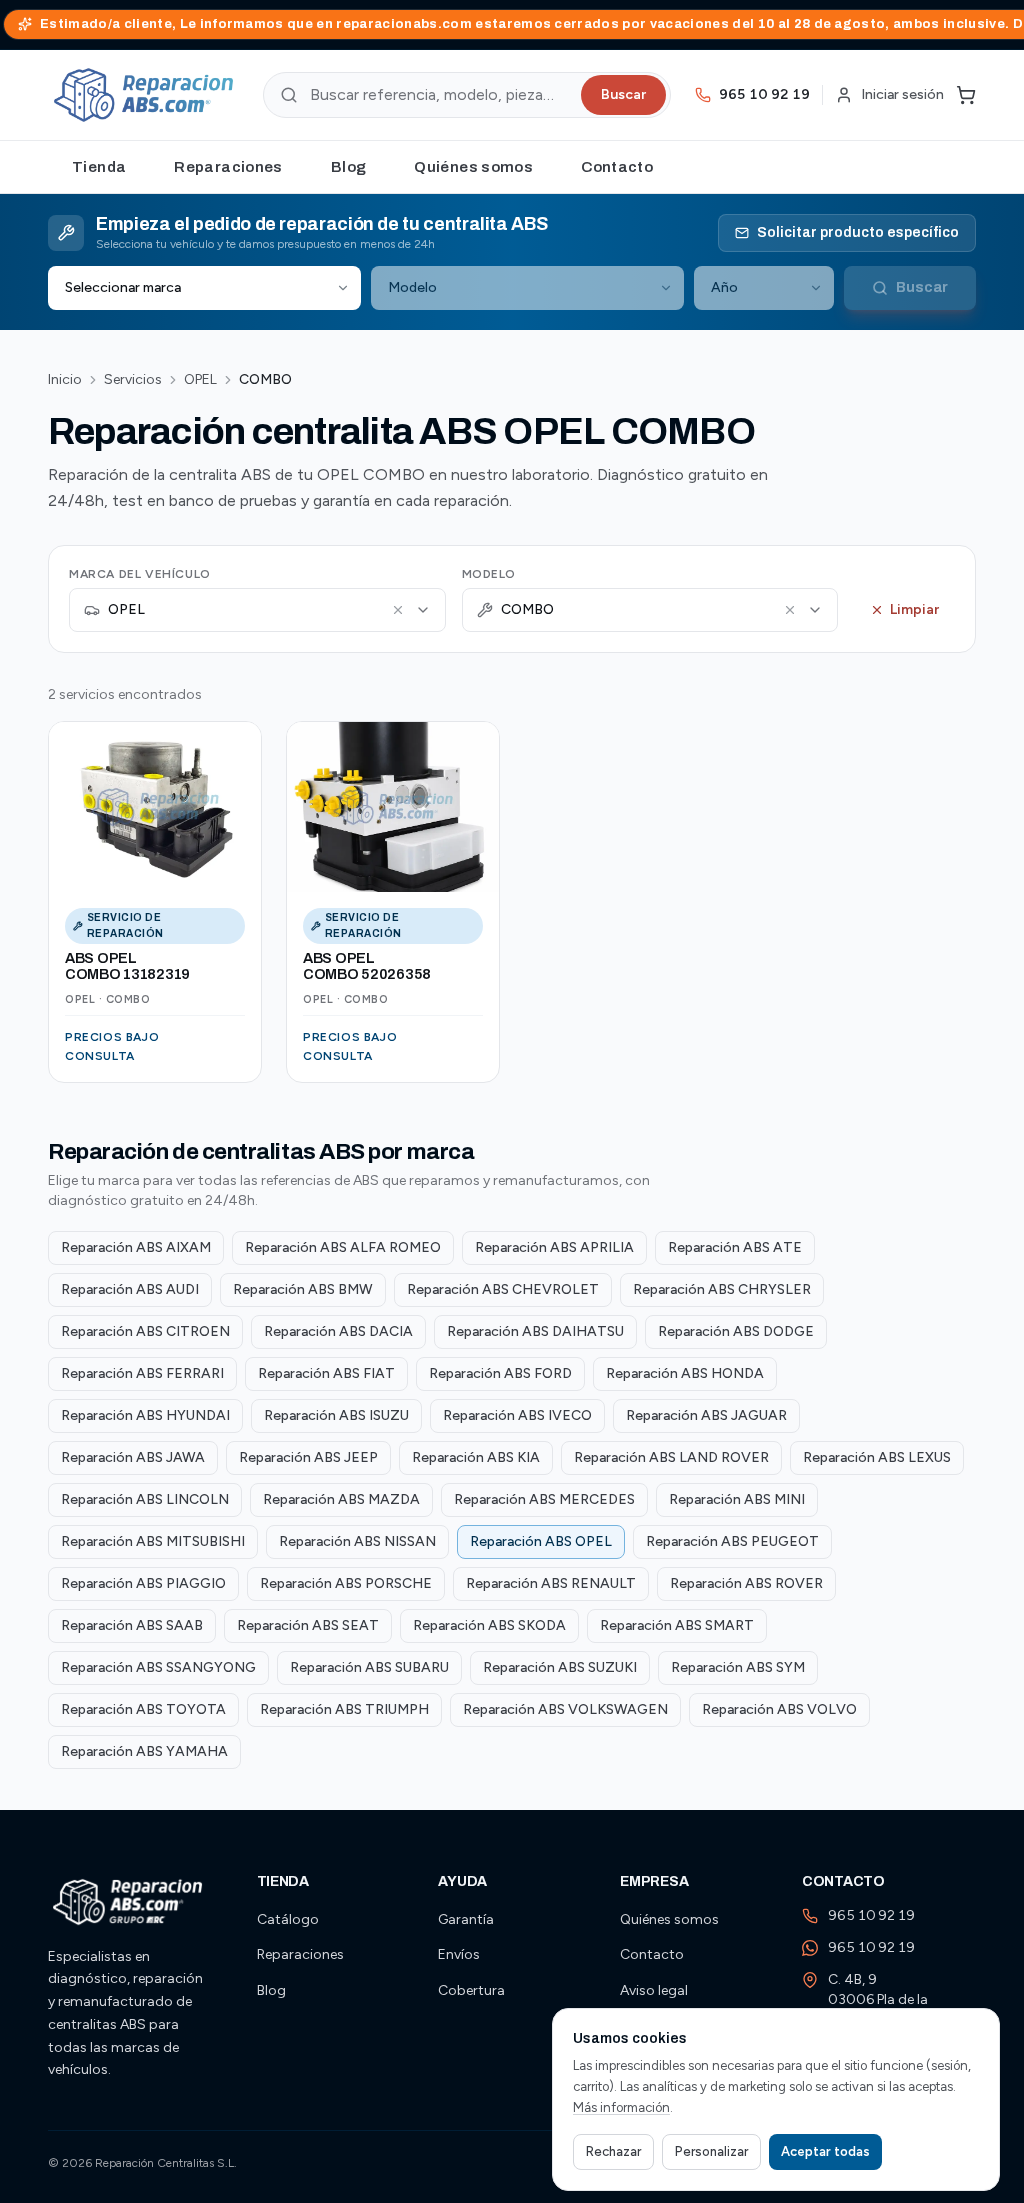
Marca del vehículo (140, 574)
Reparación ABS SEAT (308, 1625)
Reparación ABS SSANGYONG (158, 1667)
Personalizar (711, 2151)
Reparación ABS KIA (476, 1457)
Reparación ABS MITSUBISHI (153, 1541)
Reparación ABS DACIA (338, 1331)
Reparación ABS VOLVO (779, 1709)
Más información (621, 2107)
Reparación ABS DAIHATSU (535, 1331)
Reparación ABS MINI (737, 1499)
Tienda (99, 167)
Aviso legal (654, 1990)
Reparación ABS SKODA (489, 1625)
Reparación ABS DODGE (736, 1331)
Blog (349, 167)
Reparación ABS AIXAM (136, 1247)
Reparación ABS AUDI (130, 1289)
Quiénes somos (473, 167)
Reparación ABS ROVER (746, 1583)
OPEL (200, 379)
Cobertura (471, 1990)
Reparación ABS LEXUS (877, 1457)
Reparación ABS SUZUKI (560, 1667)
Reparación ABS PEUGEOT (732, 1541)
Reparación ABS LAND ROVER (671, 1457)
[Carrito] (966, 95)
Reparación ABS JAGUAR (706, 1415)
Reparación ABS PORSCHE (346, 1583)
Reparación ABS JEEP (308, 1457)
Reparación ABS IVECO (517, 1415)
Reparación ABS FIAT (326, 1373)
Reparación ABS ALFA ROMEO (343, 1247)
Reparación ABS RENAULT (551, 1583)
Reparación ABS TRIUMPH (344, 1709)
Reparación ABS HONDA (685, 1373)
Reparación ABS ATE (735, 1247)
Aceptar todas (825, 2151)
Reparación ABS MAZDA (341, 1499)
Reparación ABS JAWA (133, 1457)
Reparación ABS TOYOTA (143, 1709)
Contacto (617, 167)
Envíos (459, 1954)
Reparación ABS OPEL (541, 1541)
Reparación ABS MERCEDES (544, 1499)
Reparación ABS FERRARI (142, 1373)
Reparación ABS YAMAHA (144, 1751)
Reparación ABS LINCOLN (145, 1499)
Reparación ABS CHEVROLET (503, 1289)
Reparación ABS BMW (303, 1289)
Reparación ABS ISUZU (336, 1415)
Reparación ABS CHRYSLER (722, 1289)
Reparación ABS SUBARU (369, 1667)
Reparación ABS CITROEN (145, 1331)
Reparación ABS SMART (677, 1625)
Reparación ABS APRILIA (554, 1247)
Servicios (133, 379)
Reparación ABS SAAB (132, 1625)
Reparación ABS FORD (500, 1373)
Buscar (623, 94)
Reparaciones (228, 167)
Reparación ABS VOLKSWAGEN (565, 1709)
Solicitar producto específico (858, 232)
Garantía (466, 1919)
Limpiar (914, 609)
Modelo (489, 574)
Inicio (65, 379)
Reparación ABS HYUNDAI (145, 1415)
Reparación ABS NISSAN (357, 1541)
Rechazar (613, 2151)
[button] (398, 610)
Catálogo (288, 1919)
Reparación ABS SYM (738, 1667)
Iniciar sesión (902, 94)
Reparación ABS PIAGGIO (143, 1583)
